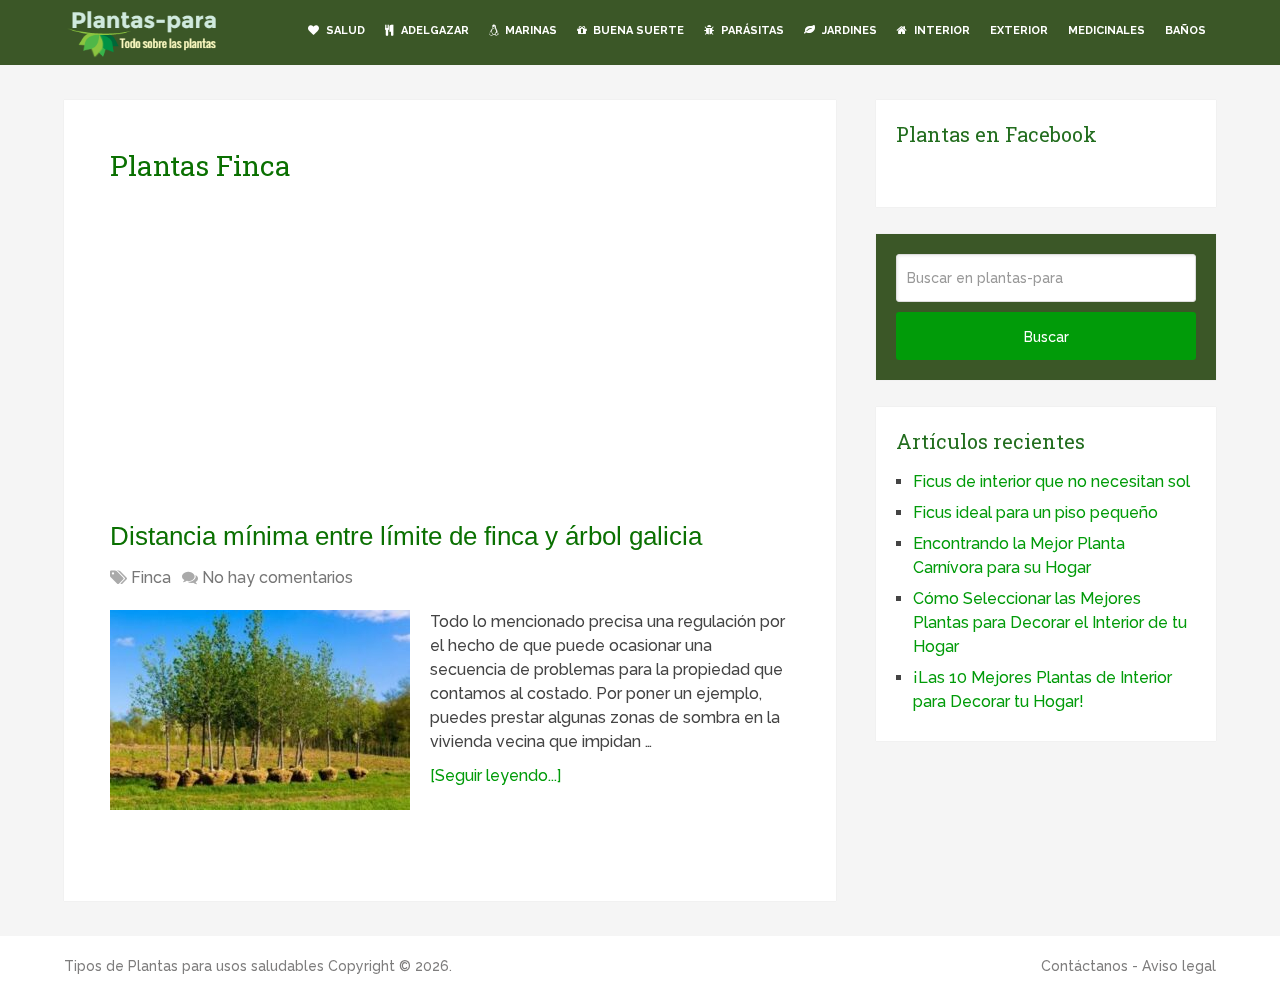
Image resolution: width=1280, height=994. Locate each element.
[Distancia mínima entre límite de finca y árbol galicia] (260, 710)
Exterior (1019, 30)
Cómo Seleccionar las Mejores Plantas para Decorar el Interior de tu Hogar (1050, 622)
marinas (529, 30)
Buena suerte (637, 30)
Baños (1185, 30)
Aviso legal (1179, 966)
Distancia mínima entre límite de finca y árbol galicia (406, 536)
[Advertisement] (298, 351)
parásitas (751, 30)
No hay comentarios (277, 577)
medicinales (1106, 30)
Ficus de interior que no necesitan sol (1051, 481)
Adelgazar (433, 30)
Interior (940, 30)
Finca (151, 577)
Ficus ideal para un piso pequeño (1035, 512)
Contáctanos (1084, 966)
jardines (848, 30)
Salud (344, 30)
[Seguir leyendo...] (495, 775)
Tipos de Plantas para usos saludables (194, 966)
